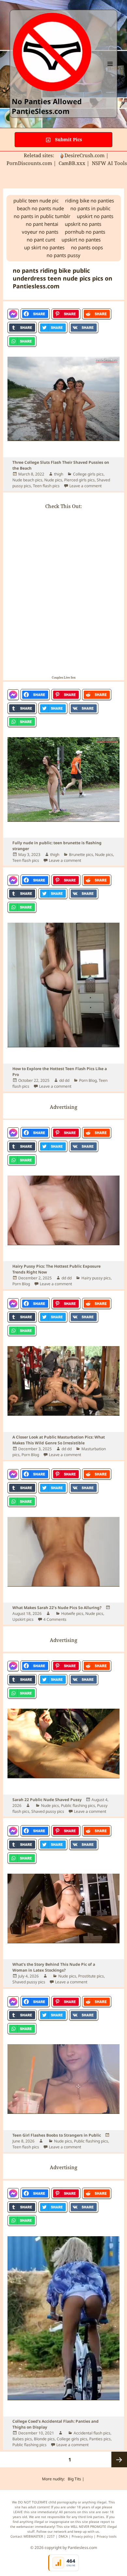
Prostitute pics (91, 1976)
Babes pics (22, 2439)
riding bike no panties (90, 200)
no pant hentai (42, 224)
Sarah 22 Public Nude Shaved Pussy (47, 1800)
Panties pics (100, 2439)
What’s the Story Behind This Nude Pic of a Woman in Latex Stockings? (54, 1967)
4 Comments (55, 1619)
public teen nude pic (36, 200)
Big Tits (74, 2479)
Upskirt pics (23, 1619)
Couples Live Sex (64, 677)
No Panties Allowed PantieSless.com (47, 106)
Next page (119, 2459)
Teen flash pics (46, 486)
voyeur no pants (40, 232)
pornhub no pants (85, 232)
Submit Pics (68, 139)
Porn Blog (88, 1080)
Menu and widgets (110, 70)
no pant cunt (41, 240)
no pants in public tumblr (42, 216)
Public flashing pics (78, 1805)
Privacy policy (82, 2536)
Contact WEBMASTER (27, 2536)
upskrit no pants (83, 224)
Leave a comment (85, 486)
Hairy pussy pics (96, 1278)
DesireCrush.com (85, 155)
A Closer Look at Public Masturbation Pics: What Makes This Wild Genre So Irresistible (59, 1440)
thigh (59, 474)
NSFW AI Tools (109, 163)
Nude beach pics (27, 480)
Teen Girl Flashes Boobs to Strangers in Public (57, 2135)
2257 (51, 2536)
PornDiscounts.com (29, 163)
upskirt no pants (95, 216)
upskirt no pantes (81, 240)
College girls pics (88, 474)
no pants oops (87, 247)
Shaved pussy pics (48, 1811)
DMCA (63, 2536)
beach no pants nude (40, 208)
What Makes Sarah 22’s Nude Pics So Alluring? (57, 1608)
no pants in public (90, 208)
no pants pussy (63, 255)
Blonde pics (44, 2439)
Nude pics (53, 480)
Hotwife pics (72, 1613)
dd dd (64, 1080)
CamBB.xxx (72, 163)
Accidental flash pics (92, 2433)
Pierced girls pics (79, 480)
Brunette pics (81, 854)
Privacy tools (107, 2536)
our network (57, 2531)
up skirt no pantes (44, 247)
